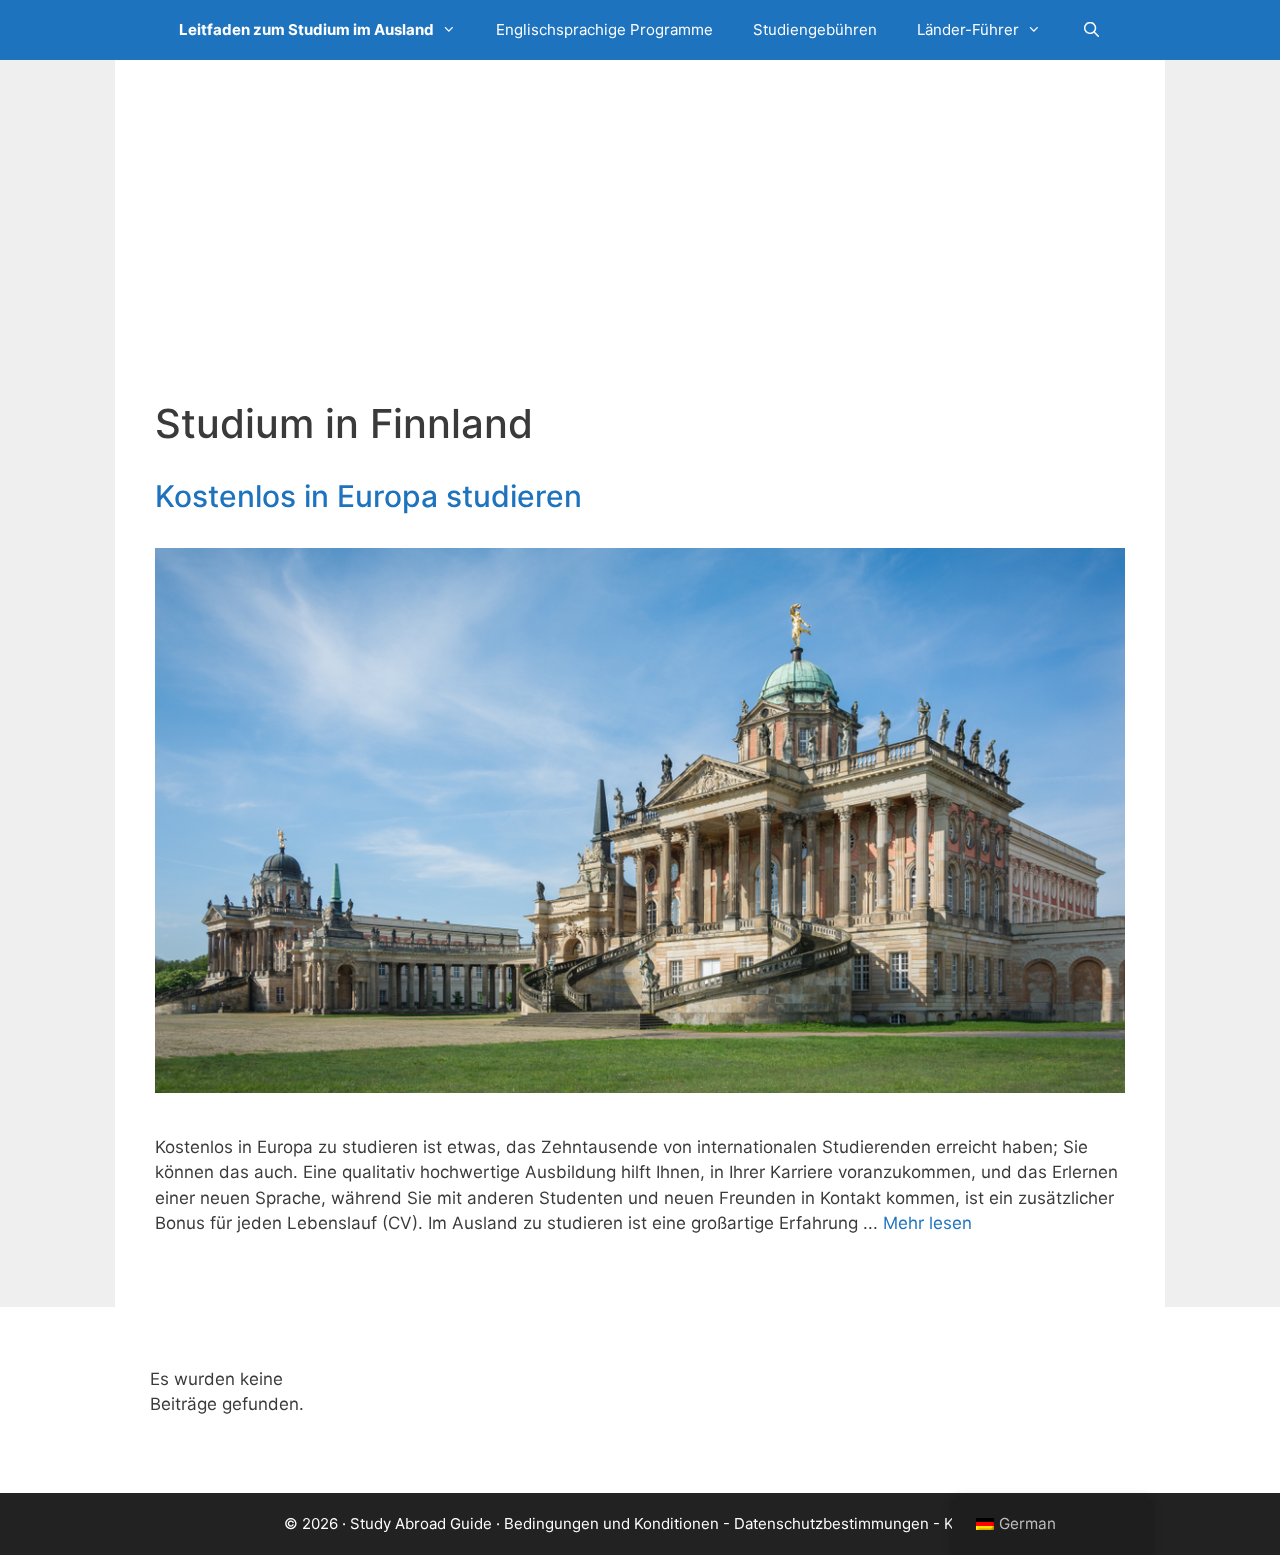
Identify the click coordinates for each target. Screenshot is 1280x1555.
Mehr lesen (927, 1223)
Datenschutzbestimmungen (831, 1523)
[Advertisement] (640, 250)
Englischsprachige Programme (604, 29)
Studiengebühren (815, 29)
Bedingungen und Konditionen (611, 1523)
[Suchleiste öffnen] (1090, 30)
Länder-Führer (968, 29)
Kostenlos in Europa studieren (368, 496)
